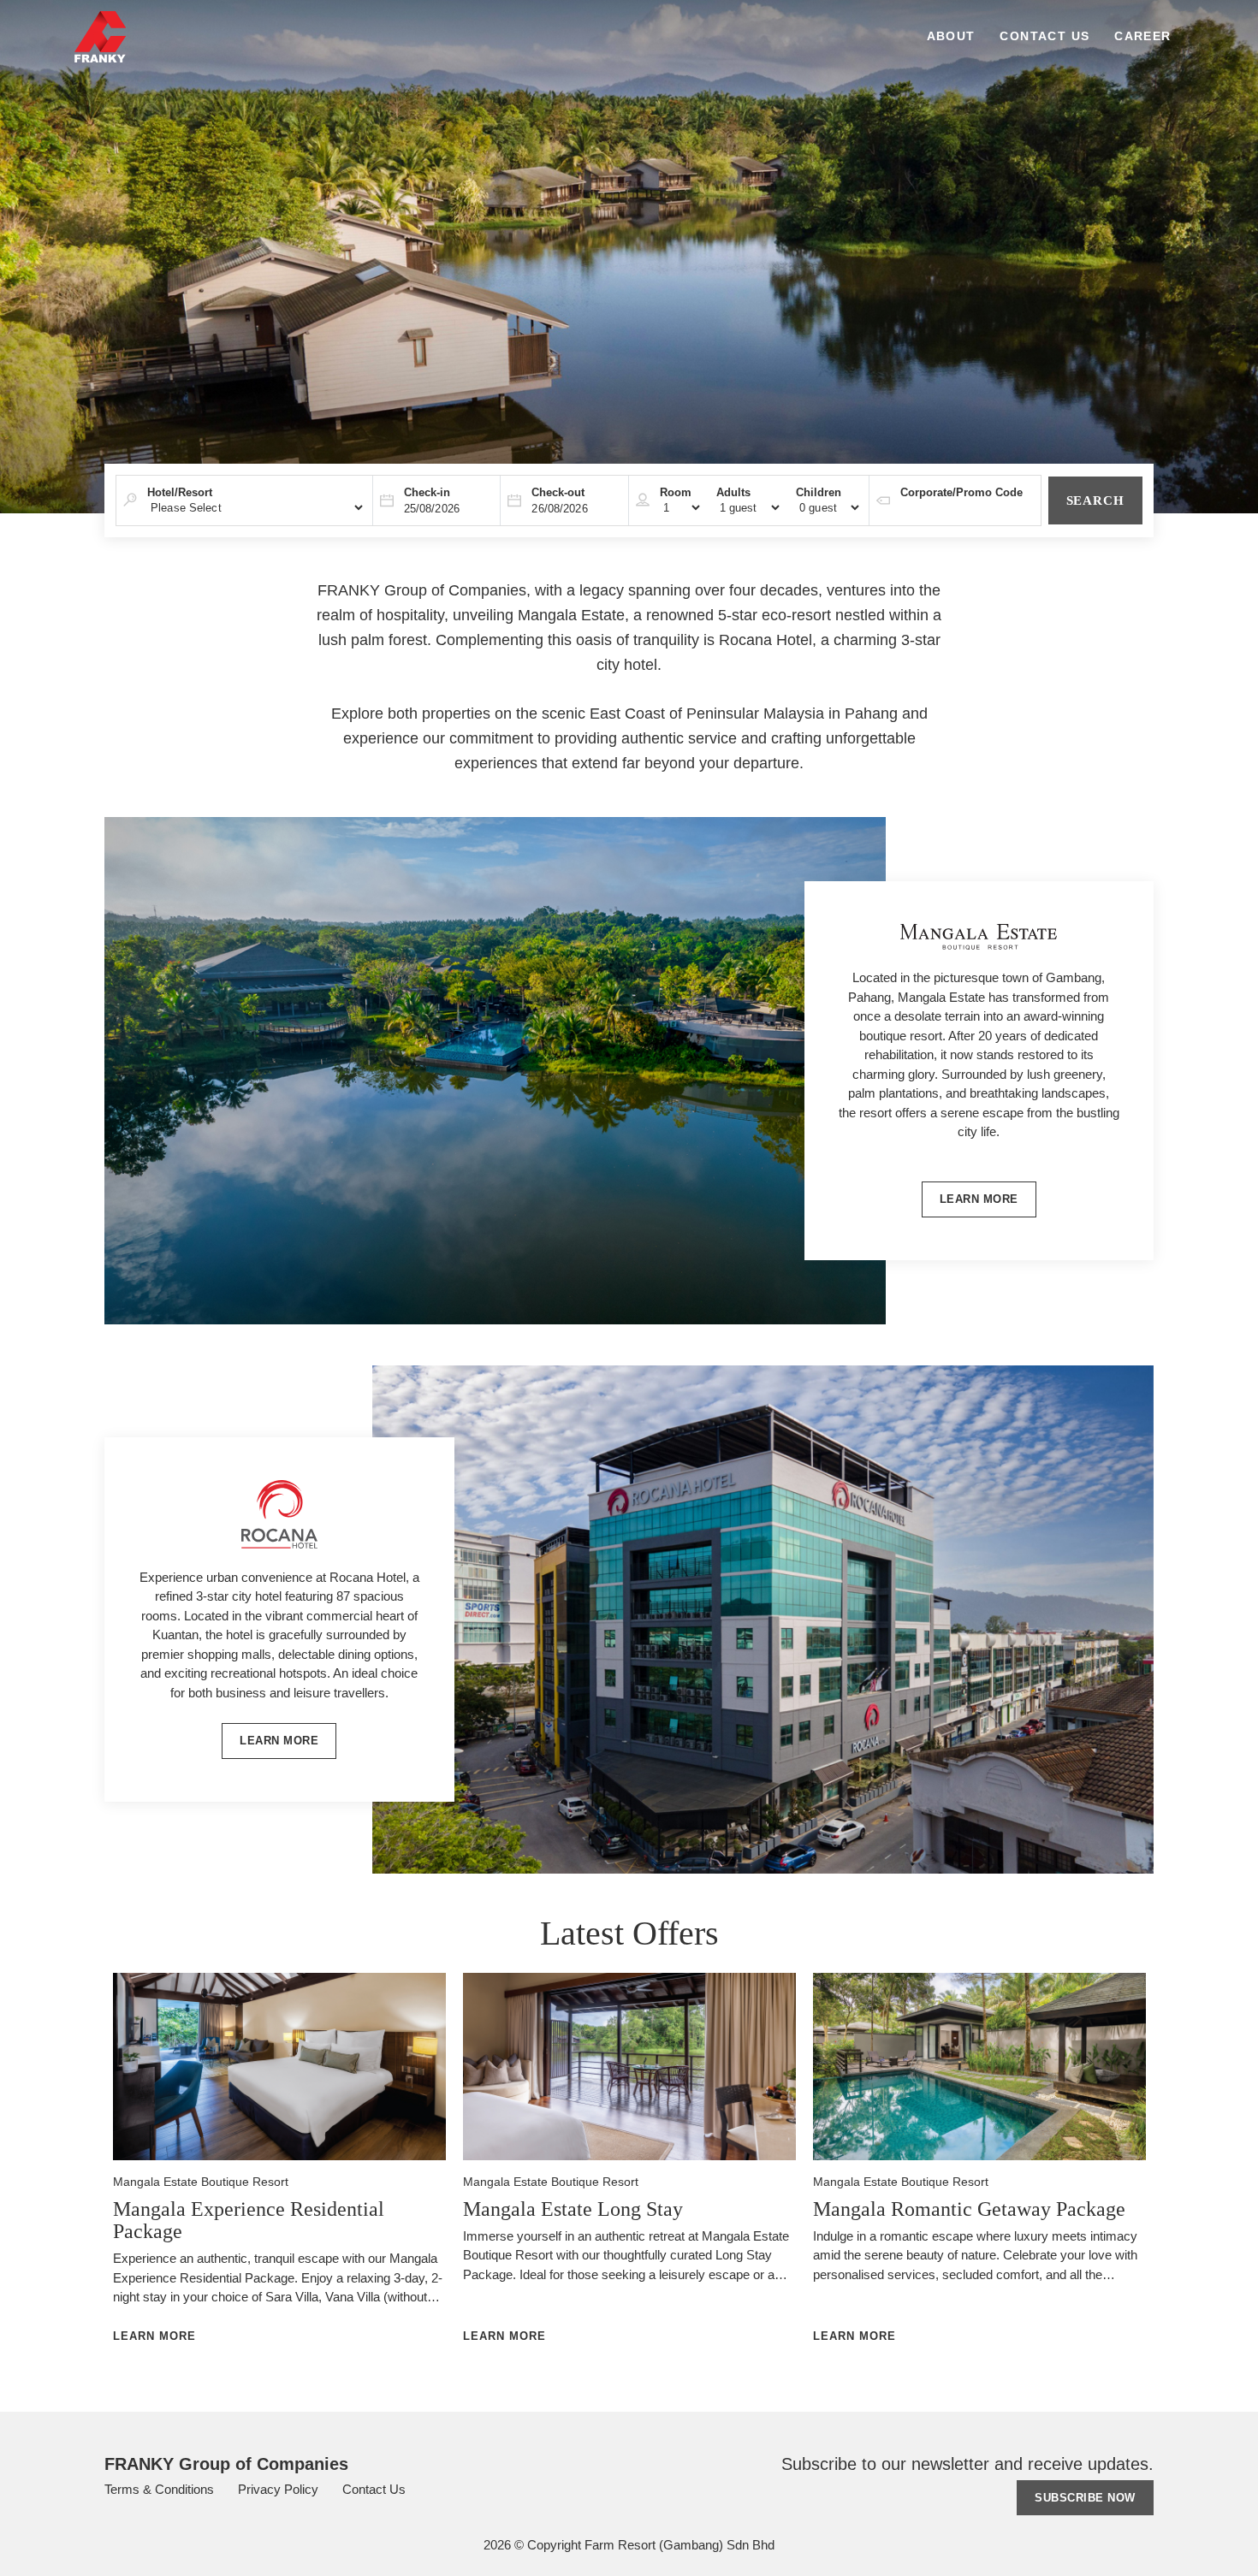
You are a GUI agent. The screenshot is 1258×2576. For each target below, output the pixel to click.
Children (819, 492)
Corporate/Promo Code (961, 492)
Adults (733, 492)
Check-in (427, 492)
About (951, 36)
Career (1142, 36)
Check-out (558, 492)
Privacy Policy (280, 2489)
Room (676, 492)
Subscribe (1085, 2498)
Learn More (979, 1199)
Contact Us (1044, 36)
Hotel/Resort (180, 492)
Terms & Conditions (161, 2489)
